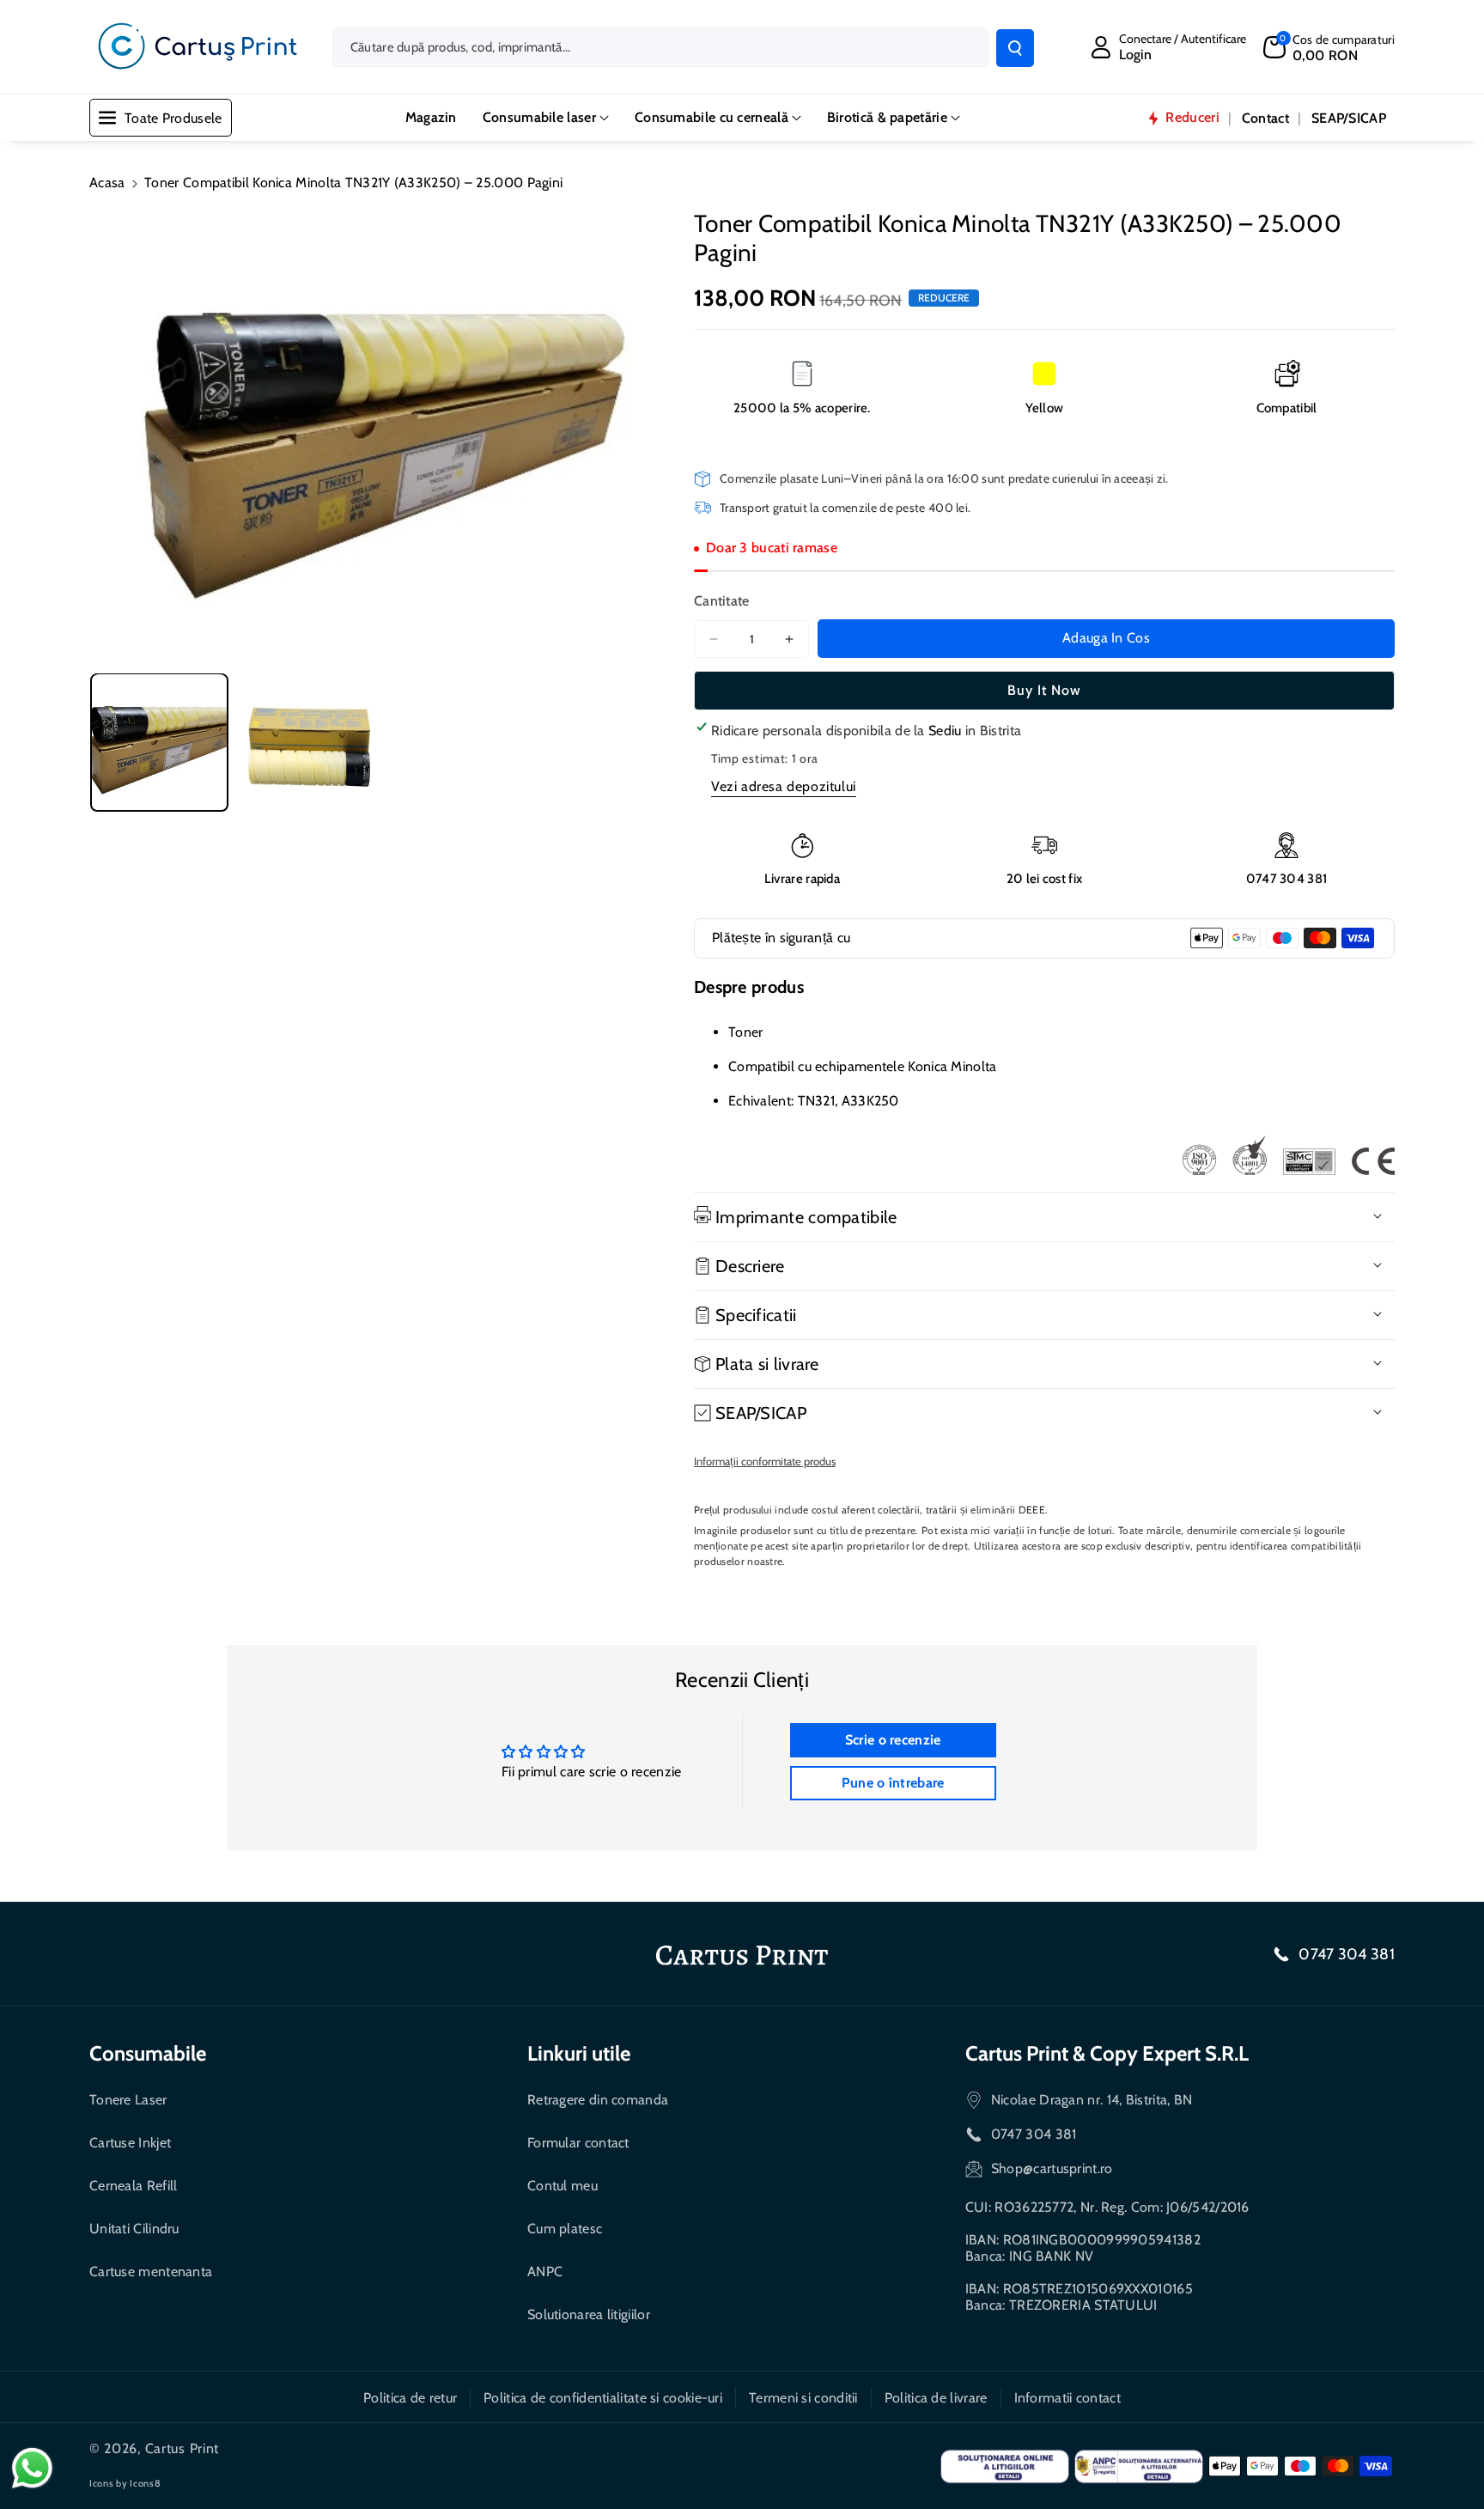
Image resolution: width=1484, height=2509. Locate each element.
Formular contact (578, 2143)
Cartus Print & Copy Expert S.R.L (1107, 2053)
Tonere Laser (128, 2100)
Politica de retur (410, 2398)
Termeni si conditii (803, 2398)
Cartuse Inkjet (130, 2143)
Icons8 (145, 2483)
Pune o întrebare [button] (893, 1783)
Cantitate (722, 601)
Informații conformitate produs (765, 1461)
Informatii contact (1067, 2398)
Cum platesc (565, 2229)
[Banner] (1288, 1155)
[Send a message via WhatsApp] (32, 2468)
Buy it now (1044, 690)
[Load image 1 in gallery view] (159, 742)
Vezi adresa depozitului (784, 786)
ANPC (545, 2271)
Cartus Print (182, 2448)
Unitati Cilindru (134, 2229)
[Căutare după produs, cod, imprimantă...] (1015, 48)
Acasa (107, 183)
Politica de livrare (936, 2398)
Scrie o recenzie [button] (893, 1740)
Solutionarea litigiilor (589, 2314)
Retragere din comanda (598, 2100)
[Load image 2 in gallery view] (306, 742)
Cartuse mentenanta (151, 2271)
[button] (1329, 47)
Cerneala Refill (134, 2186)
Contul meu (563, 2186)
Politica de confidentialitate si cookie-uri (603, 2398)
